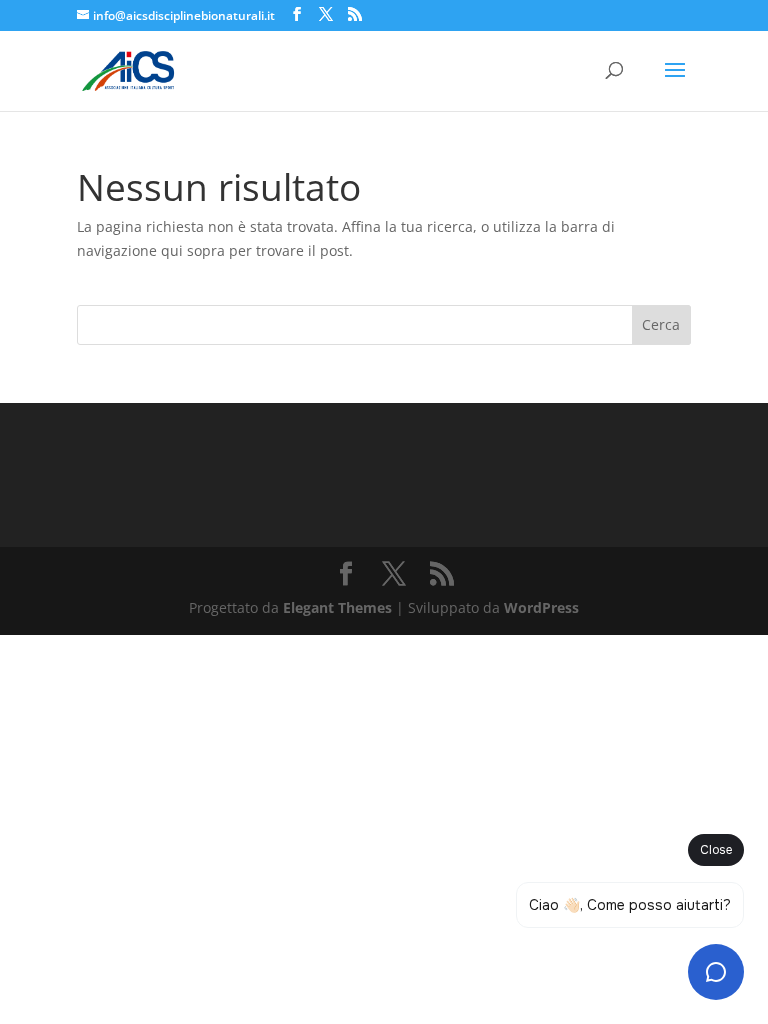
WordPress (541, 607)
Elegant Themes (337, 607)
